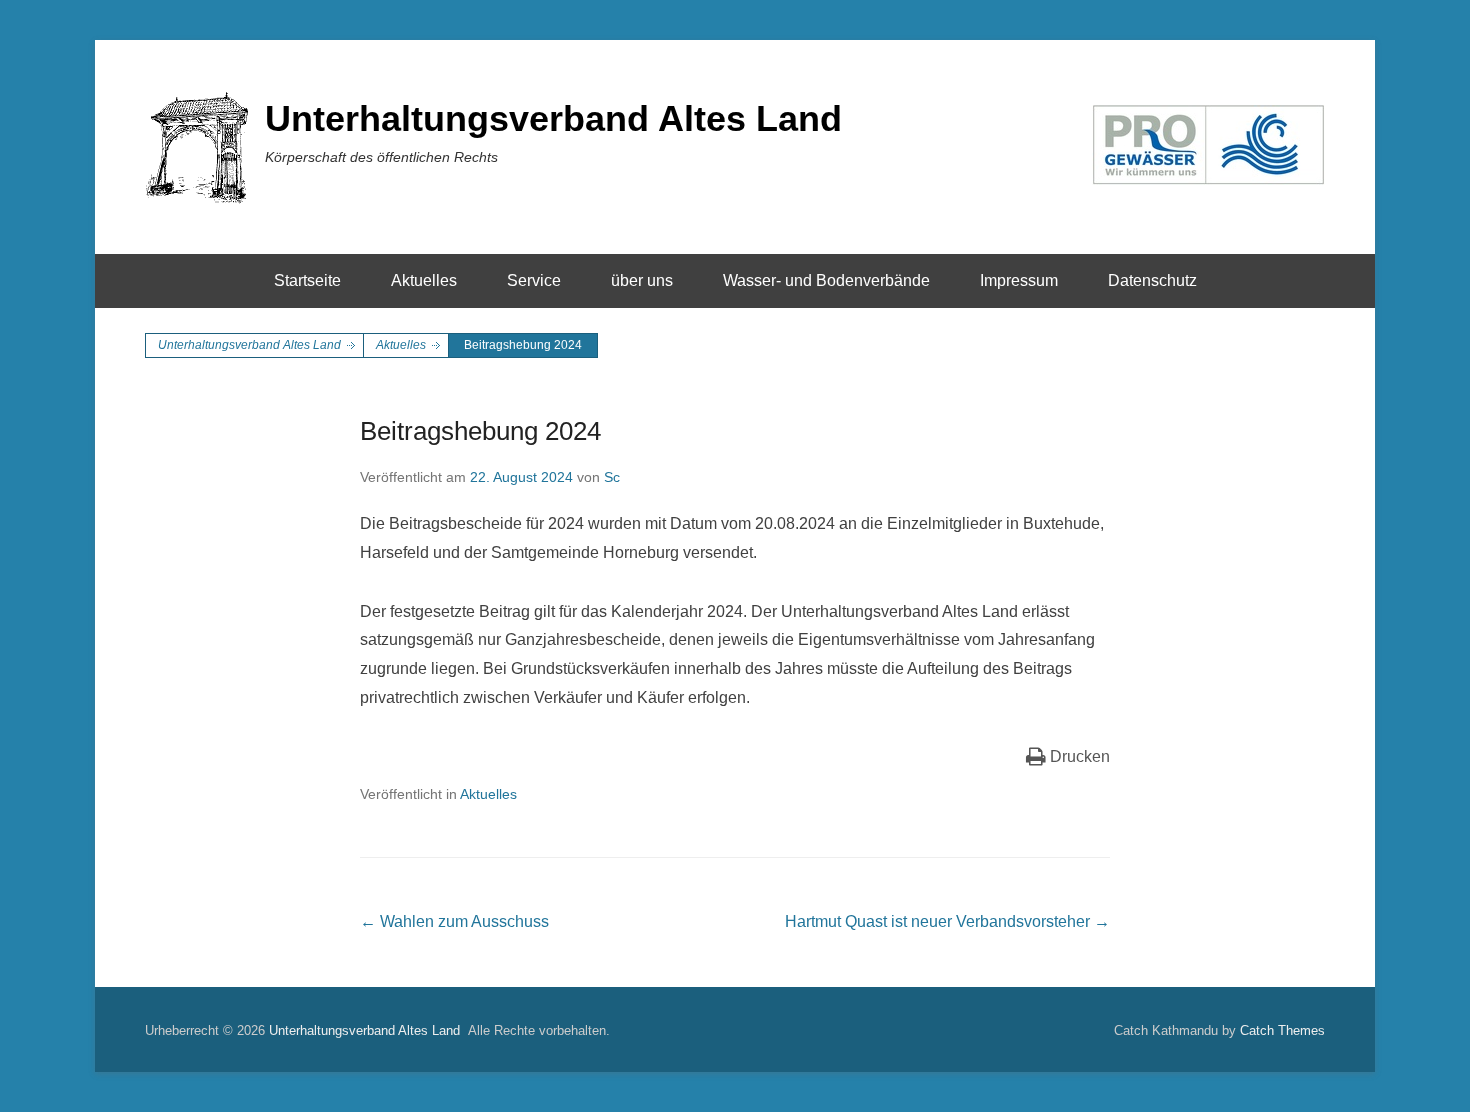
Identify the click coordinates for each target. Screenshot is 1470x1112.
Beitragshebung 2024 (480, 431)
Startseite (307, 280)
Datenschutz (1152, 280)
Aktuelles (424, 280)
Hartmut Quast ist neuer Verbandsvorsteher (947, 921)
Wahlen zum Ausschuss (454, 921)
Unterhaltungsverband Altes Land (553, 118)
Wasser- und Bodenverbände (826, 280)
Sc (612, 477)
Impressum (1019, 280)
